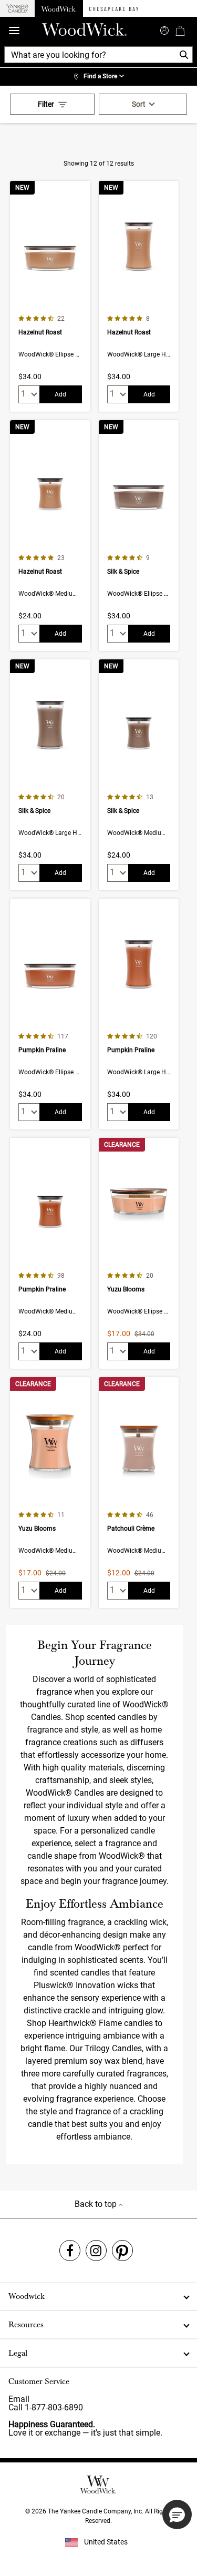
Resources (26, 2325)
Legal (18, 2353)
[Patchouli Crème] (139, 1493)
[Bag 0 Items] (180, 30)
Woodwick (27, 2296)
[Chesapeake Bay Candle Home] (114, 8)
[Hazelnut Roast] (50, 296)
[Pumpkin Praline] (50, 1014)
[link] (98, 77)
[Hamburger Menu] (14, 31)
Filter (46, 104)
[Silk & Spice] (139, 536)
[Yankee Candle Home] (17, 9)
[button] (177, 2514)
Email (19, 2399)
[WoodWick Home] (59, 8)
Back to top (97, 2204)
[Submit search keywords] (164, 29)
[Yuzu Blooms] (139, 1253)
